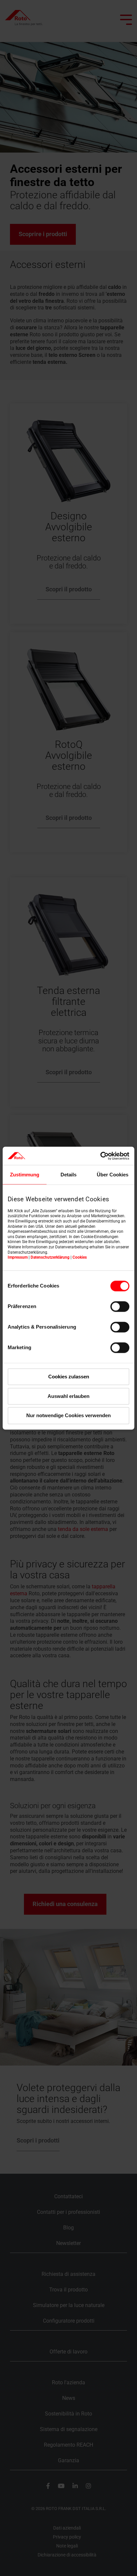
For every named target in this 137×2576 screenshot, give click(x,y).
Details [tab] (68, 1175)
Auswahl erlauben (68, 1396)
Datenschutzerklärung (50, 1258)
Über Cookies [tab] (113, 1175)
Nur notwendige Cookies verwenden (68, 1416)
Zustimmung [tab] (25, 1175)
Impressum (18, 1258)
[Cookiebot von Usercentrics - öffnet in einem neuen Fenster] (100, 1156)
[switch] (120, 1306)
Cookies (80, 1258)
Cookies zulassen (69, 1377)
